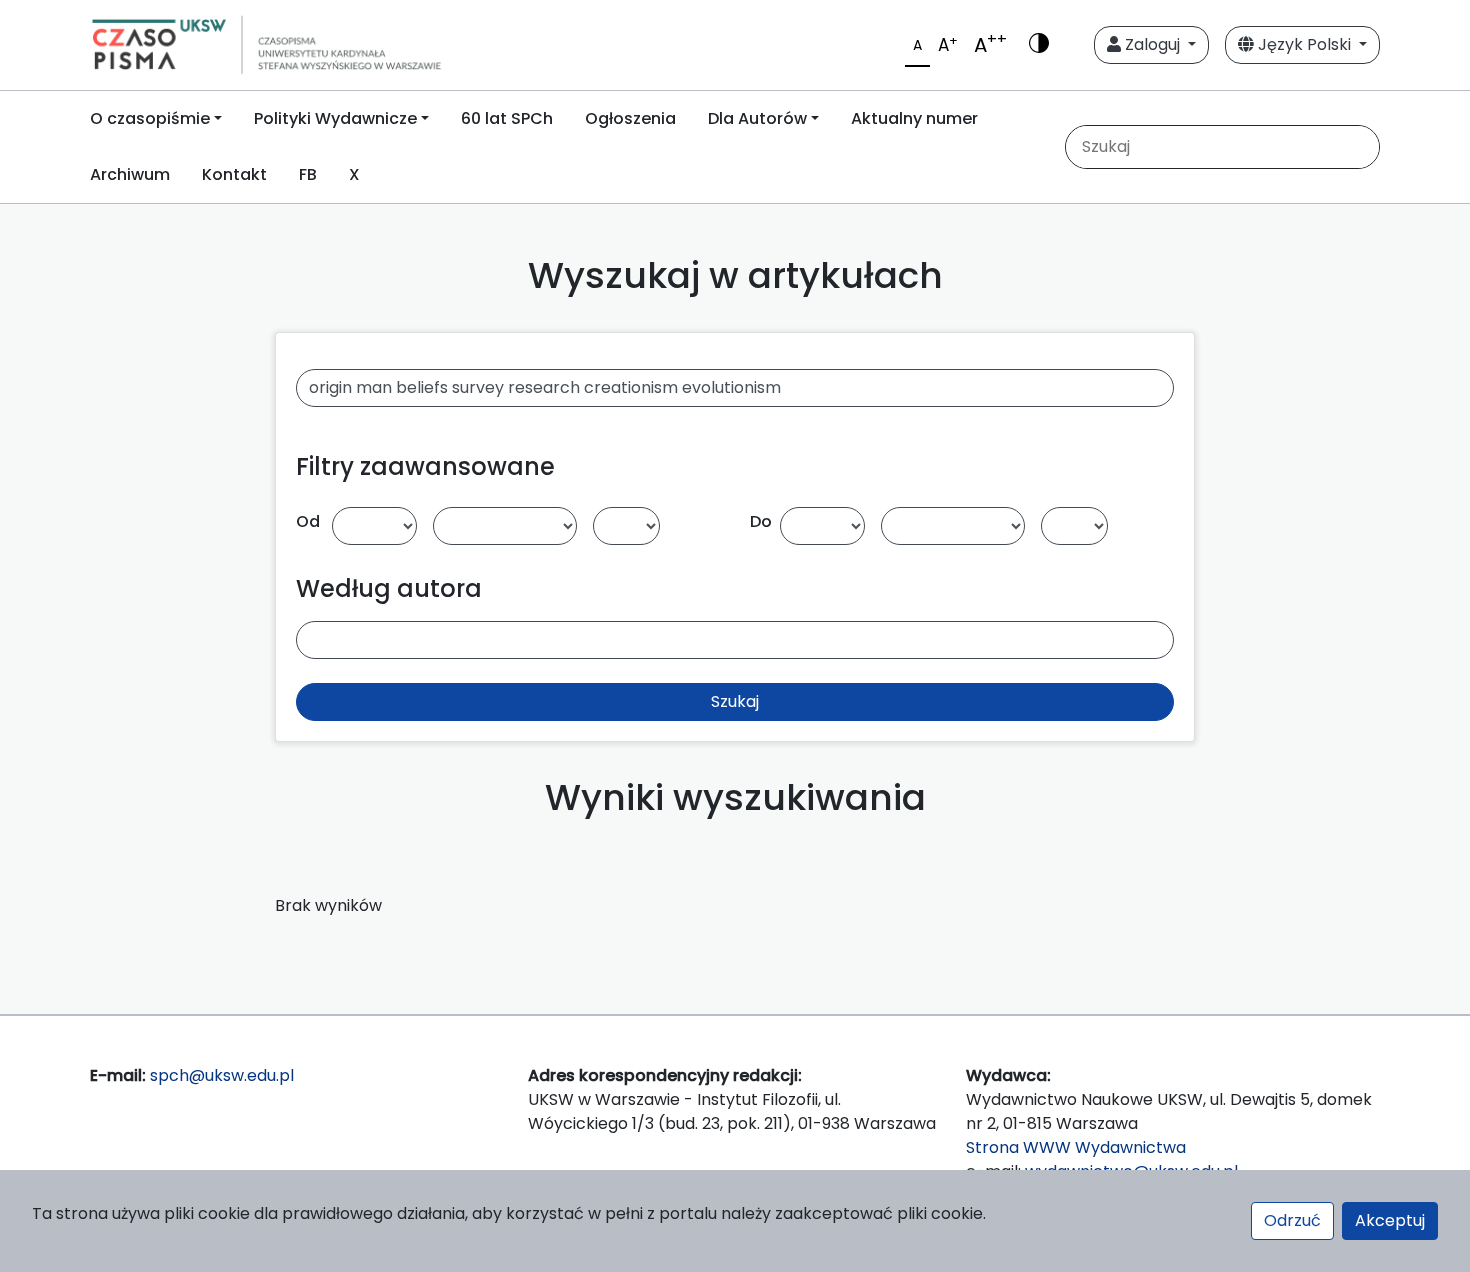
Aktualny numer (914, 118)
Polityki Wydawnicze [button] (335, 118)
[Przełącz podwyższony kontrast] (1039, 45)
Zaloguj (1152, 44)
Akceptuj (1390, 1220)
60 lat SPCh (507, 118)
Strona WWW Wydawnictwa (1076, 1147)
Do (761, 521)
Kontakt (234, 174)
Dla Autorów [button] (757, 118)
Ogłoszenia (630, 118)
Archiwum (130, 174)
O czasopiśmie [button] (150, 118)
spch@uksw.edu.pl (222, 1075)
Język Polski (1304, 44)
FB (308, 174)
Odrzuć (1292, 1220)
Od (308, 521)
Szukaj (735, 701)
